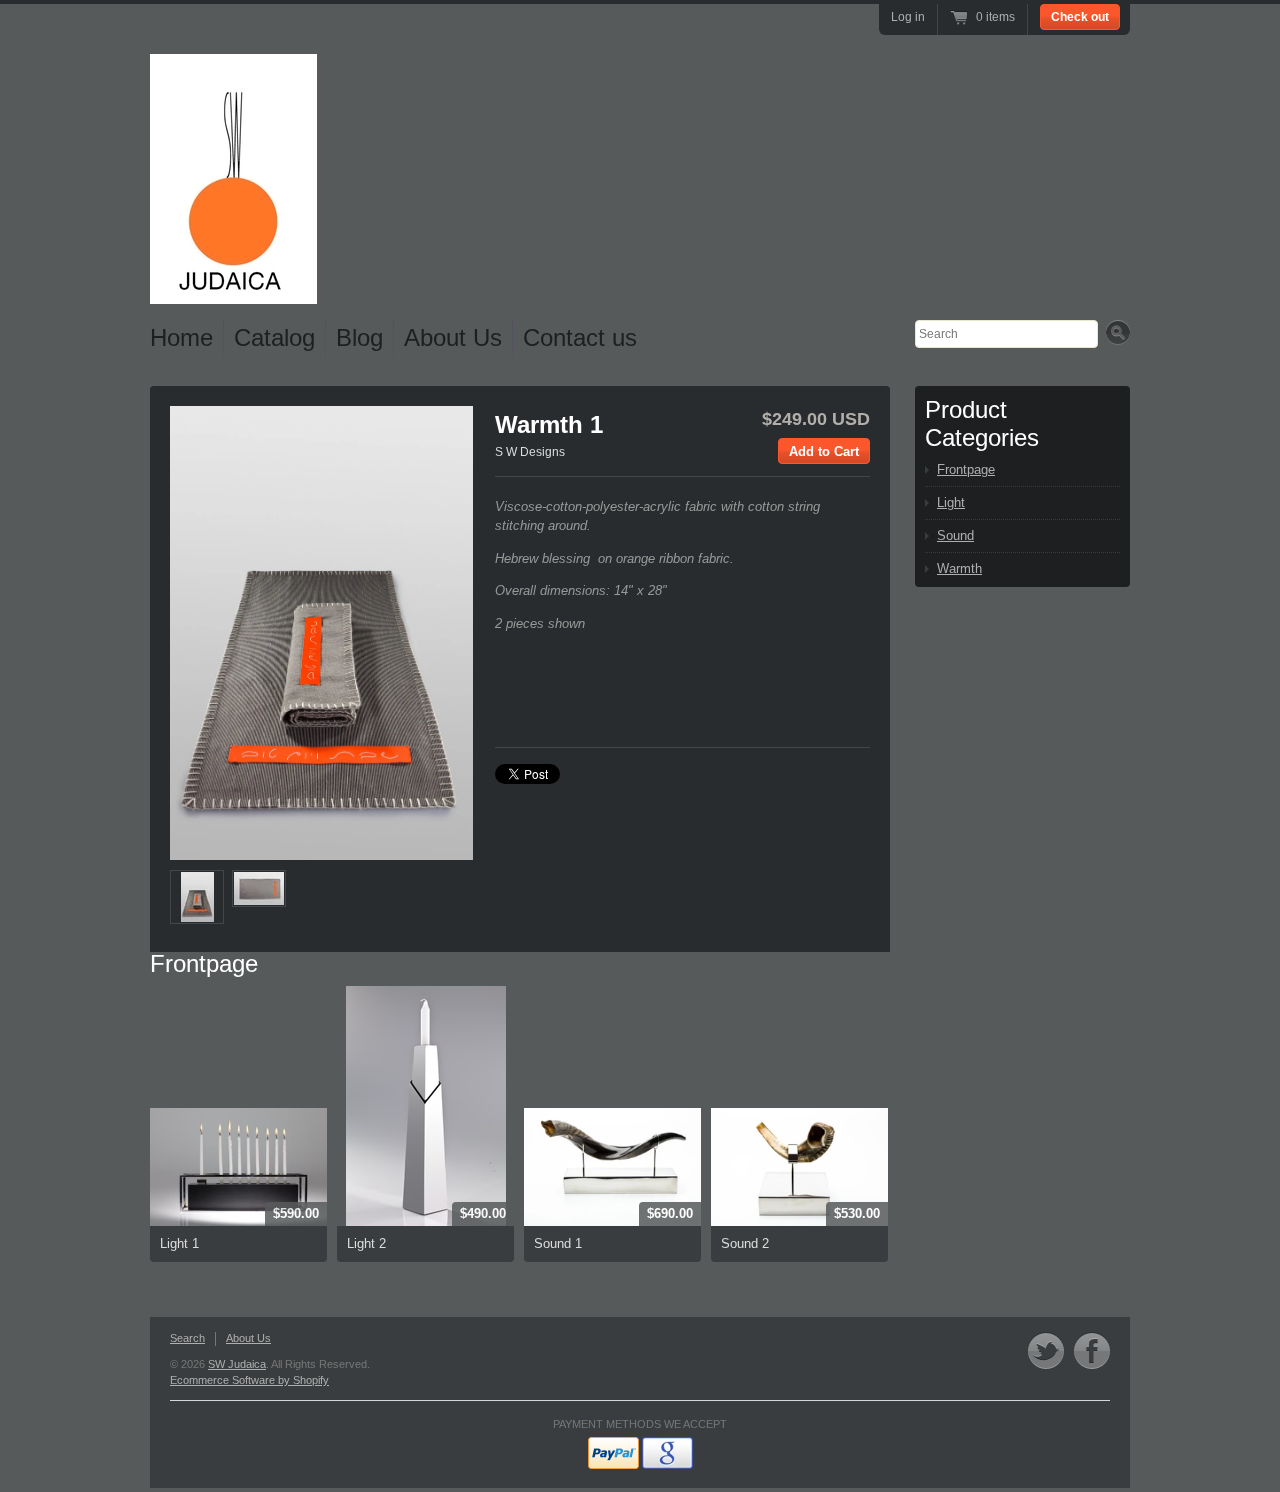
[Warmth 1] (197, 897)
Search (187, 1338)
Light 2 (366, 1243)
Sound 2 (745, 1243)
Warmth (959, 568)
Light (951, 502)
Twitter (1046, 1350)
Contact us (580, 337)
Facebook (1092, 1350)
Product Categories (982, 423)
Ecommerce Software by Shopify (249, 1380)
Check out (1080, 17)
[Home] (233, 287)
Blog (359, 337)
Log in (908, 17)
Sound (955, 535)
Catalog (274, 337)
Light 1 (179, 1243)
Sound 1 (558, 1243)
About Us (453, 337)
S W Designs (530, 452)
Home (181, 337)
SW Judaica (237, 1364)
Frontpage (204, 963)
